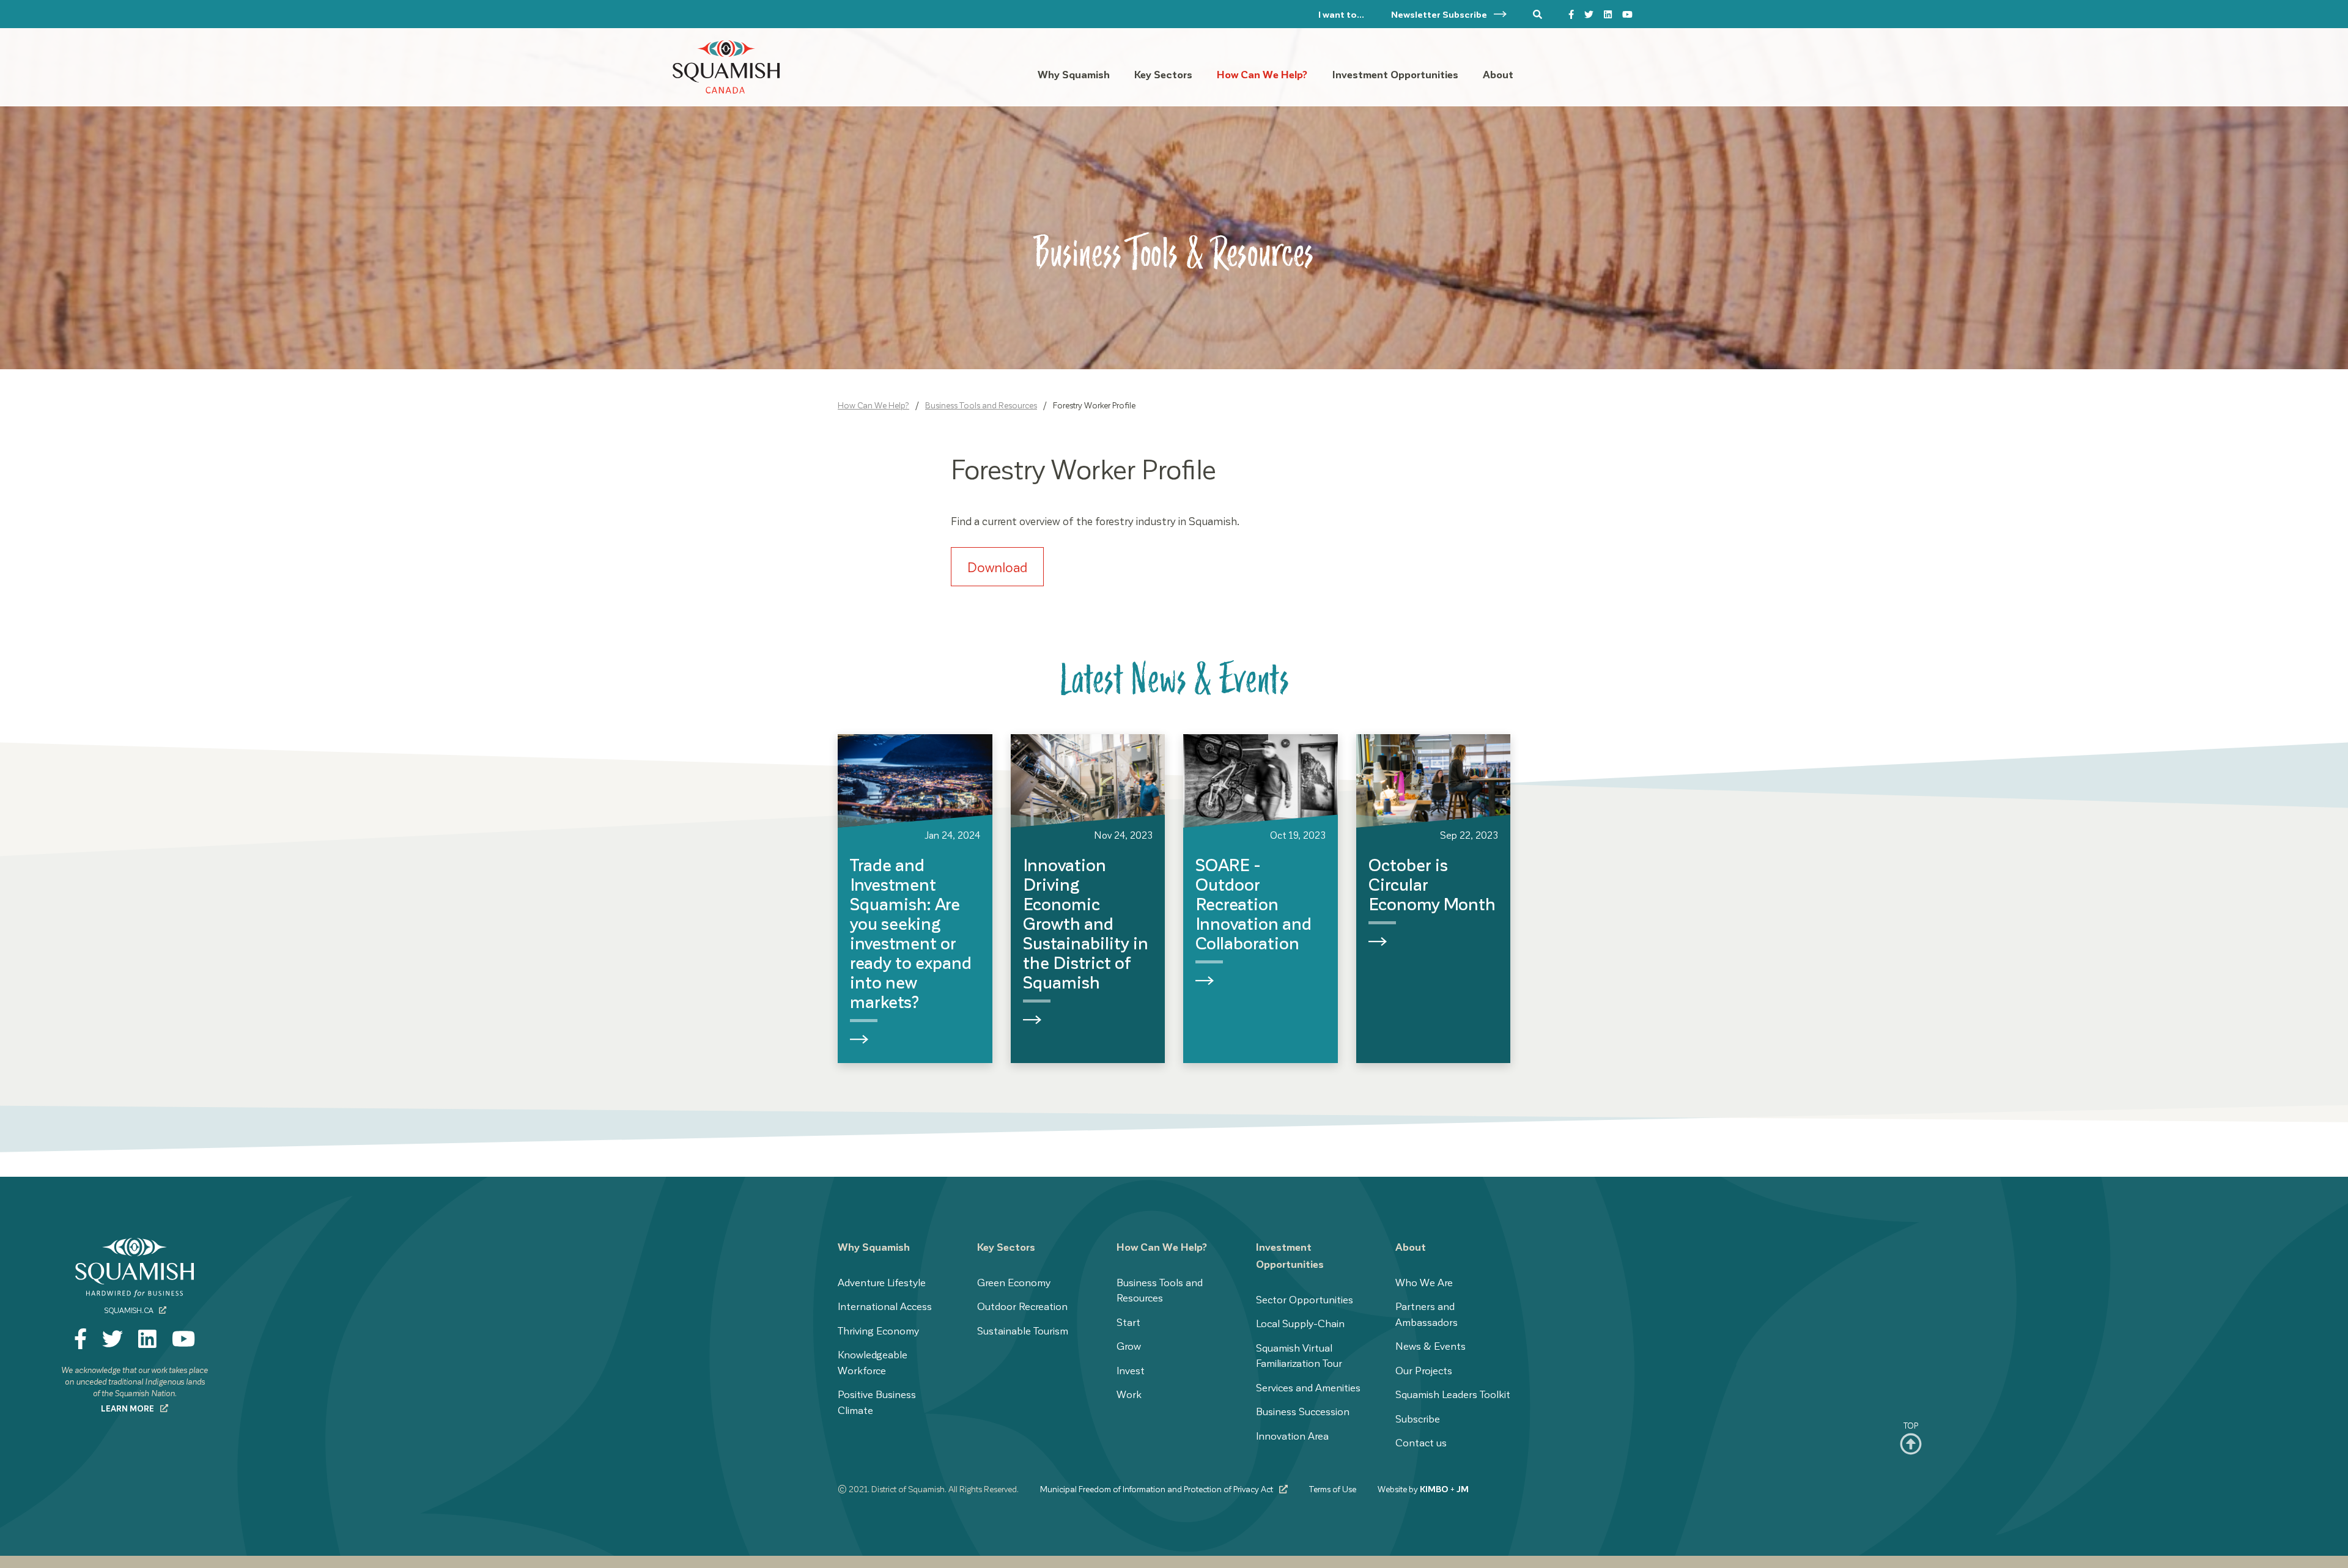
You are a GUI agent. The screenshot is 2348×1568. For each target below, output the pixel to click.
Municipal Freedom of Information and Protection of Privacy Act (1157, 1489)
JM (1463, 1489)
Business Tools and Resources (981, 405)
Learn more (128, 1408)
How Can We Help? (873, 405)
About (1411, 1246)
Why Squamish (874, 1246)
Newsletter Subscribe (1440, 14)
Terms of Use (1333, 1489)
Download (997, 567)
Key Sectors (1006, 1246)
